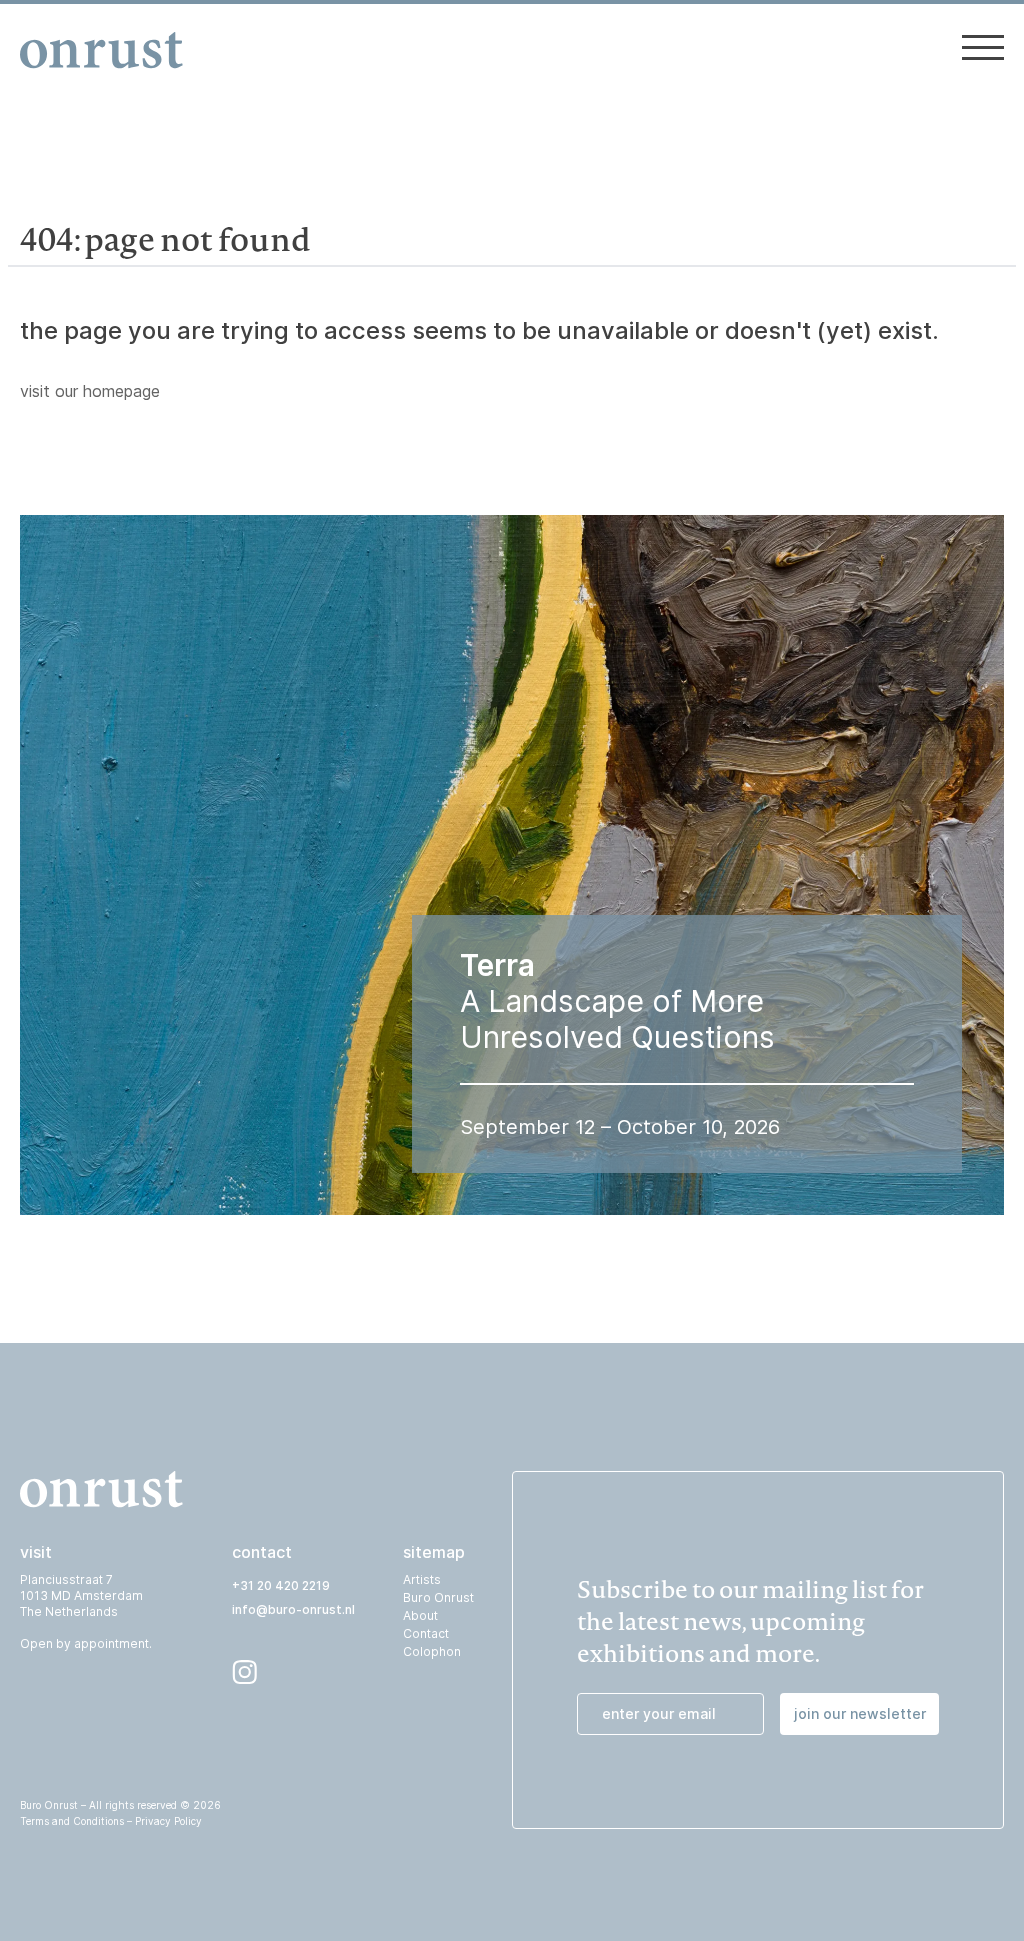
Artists (422, 1579)
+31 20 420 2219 (281, 1585)
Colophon (432, 1651)
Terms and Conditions (72, 1821)
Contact (426, 1633)
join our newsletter (860, 1713)
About (420, 1615)
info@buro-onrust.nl (293, 1609)
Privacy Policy (168, 1821)
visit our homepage (90, 391)
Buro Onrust (438, 1597)
